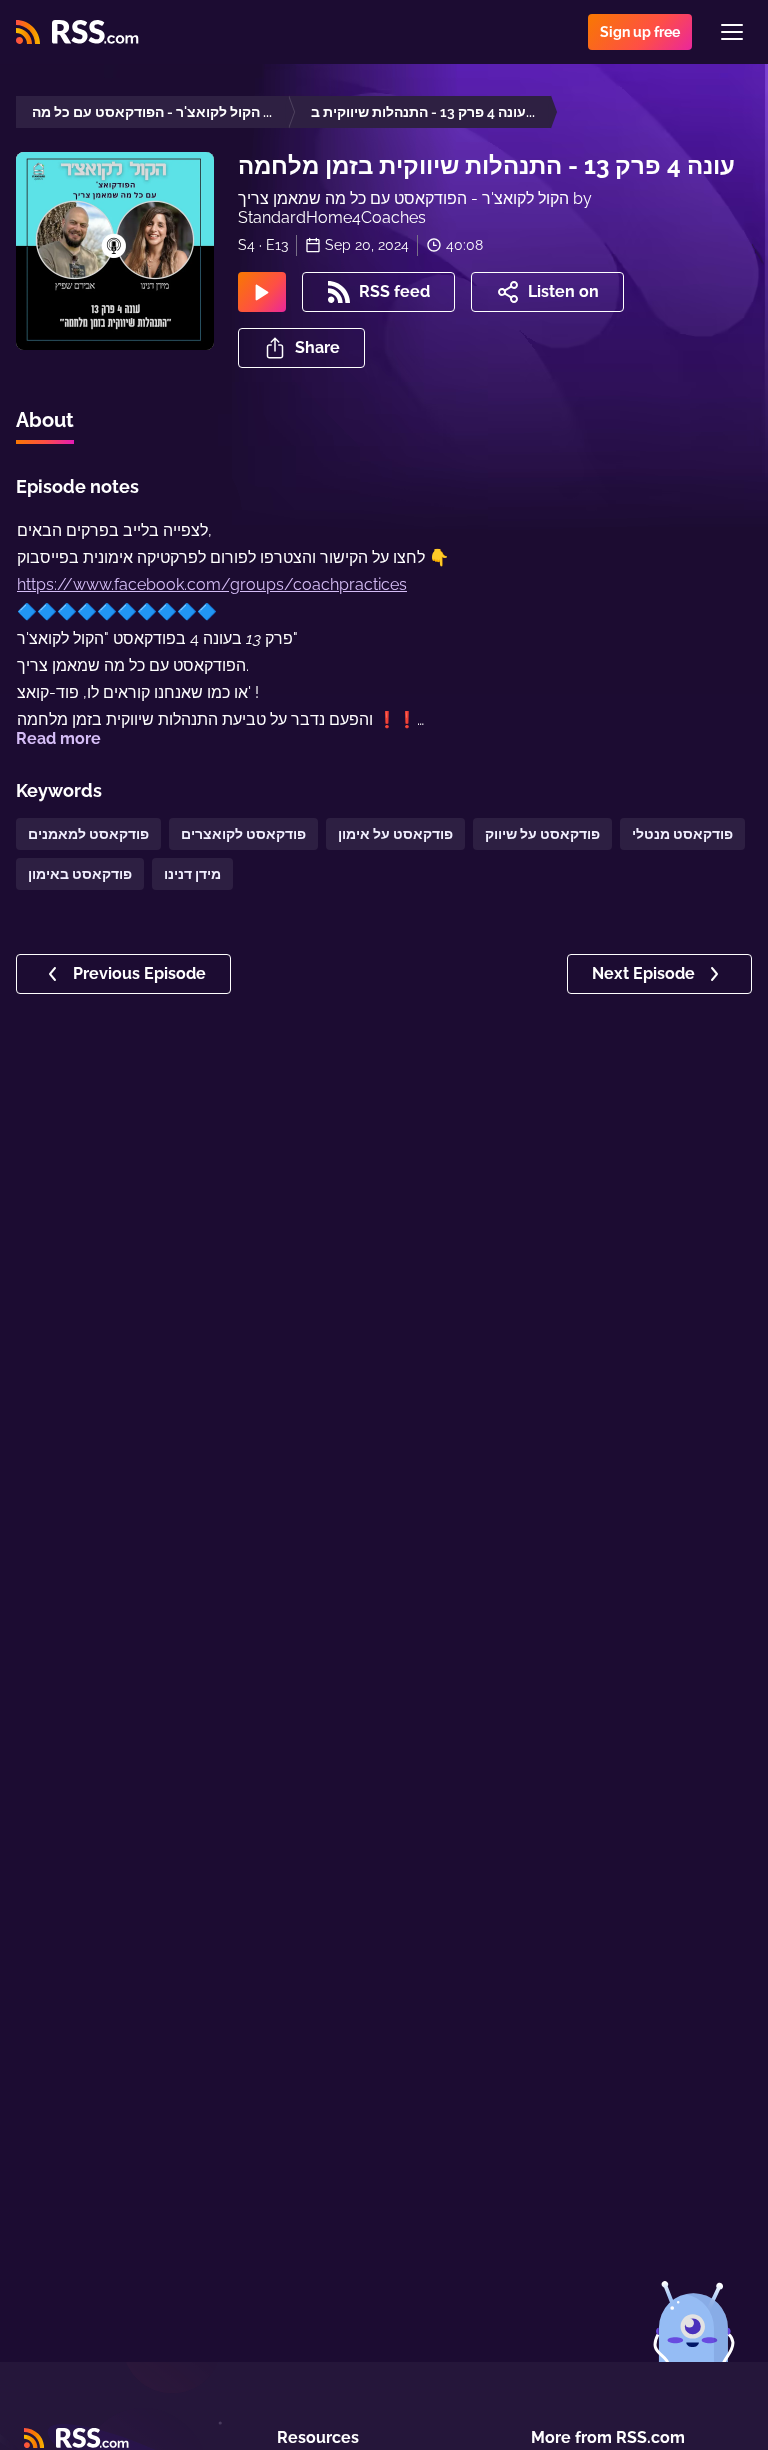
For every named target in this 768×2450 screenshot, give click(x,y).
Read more (58, 738)
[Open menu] (732, 32)
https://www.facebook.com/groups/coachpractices (212, 584)
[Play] (262, 292)
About (45, 420)
